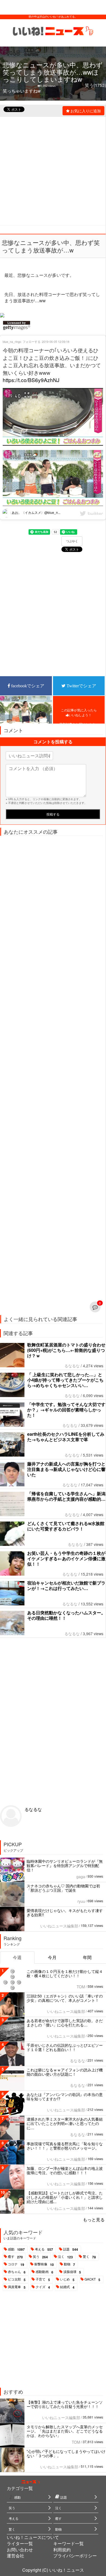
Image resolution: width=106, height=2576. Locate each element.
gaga (81, 1877)
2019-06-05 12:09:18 (56, 341)
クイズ (43, 2287)
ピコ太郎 (17, 2279)
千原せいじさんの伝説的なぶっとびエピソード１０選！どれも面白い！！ (65, 2047)
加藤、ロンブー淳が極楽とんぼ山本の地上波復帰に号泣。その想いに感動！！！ (65, 2170)
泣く (65, 2257)
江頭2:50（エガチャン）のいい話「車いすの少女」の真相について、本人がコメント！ (65, 1998)
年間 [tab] (87, 1957)
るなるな (72, 1366)
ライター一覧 (20, 2543)
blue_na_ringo (12, 341)
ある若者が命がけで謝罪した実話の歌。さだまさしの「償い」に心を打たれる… (65, 2023)
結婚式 (67, 2287)
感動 (16, 2249)
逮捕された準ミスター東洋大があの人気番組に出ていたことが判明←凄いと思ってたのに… (65, 2123)
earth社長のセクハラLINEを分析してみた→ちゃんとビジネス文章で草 (66, 1437)
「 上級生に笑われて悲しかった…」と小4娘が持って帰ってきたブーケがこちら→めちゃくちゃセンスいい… (65, 1380)
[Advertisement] (53, 170)
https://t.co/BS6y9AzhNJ (31, 380)
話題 (71, 2249)
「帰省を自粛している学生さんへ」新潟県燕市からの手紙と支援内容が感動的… (66, 1496)
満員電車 (17, 2287)
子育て (43, 2279)
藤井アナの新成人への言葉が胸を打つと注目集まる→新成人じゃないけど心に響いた (66, 1469)
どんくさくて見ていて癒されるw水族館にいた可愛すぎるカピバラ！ (66, 1526)
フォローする (32, 341)
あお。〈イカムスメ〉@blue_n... (36, 512)
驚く (89, 2257)
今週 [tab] (17, 1957)
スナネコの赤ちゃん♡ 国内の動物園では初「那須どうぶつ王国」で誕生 (63, 1888)
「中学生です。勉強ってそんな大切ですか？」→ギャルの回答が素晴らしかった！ (66, 1410)
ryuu (81, 1901)
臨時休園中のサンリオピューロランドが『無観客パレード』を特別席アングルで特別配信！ (65, 1865)
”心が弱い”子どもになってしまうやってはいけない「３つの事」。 (66, 2453)
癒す (15, 2257)
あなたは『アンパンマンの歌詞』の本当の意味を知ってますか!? (65, 2097)
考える (44, 2249)
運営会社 (15, 2556)
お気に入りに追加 (86, 111)
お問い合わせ (20, 2550)
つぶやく (72, 541)
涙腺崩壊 (72, 2272)
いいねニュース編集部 (59, 1926)
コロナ (16, 2264)
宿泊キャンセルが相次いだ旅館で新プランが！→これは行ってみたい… (66, 1586)
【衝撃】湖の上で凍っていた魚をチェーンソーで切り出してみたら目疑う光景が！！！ (65, 2404)
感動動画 (44, 2272)
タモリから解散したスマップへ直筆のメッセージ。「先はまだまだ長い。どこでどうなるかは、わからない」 (65, 2431)
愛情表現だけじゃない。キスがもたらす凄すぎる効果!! (65, 1913)
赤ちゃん (17, 2272)
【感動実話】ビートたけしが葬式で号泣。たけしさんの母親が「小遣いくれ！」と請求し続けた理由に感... (65, 2197)
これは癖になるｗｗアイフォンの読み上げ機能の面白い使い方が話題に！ (65, 2072)
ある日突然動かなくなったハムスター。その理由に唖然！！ (66, 1615)
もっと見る (94, 2219)
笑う (40, 2257)
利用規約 (62, 2550)
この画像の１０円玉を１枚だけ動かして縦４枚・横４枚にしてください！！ (65, 1973)
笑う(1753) (95, 85)
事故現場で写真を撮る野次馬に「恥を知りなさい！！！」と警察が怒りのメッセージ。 (65, 2146)
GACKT (92, 2279)
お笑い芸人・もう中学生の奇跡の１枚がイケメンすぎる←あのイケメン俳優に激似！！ (66, 1558)
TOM (81, 1987)
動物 (69, 2264)
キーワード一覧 (68, 2543)
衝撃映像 (44, 2264)
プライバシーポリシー (75, 2556)
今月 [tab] (52, 1957)
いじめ (67, 2279)
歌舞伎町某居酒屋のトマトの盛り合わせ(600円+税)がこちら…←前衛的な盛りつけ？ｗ (66, 1350)
